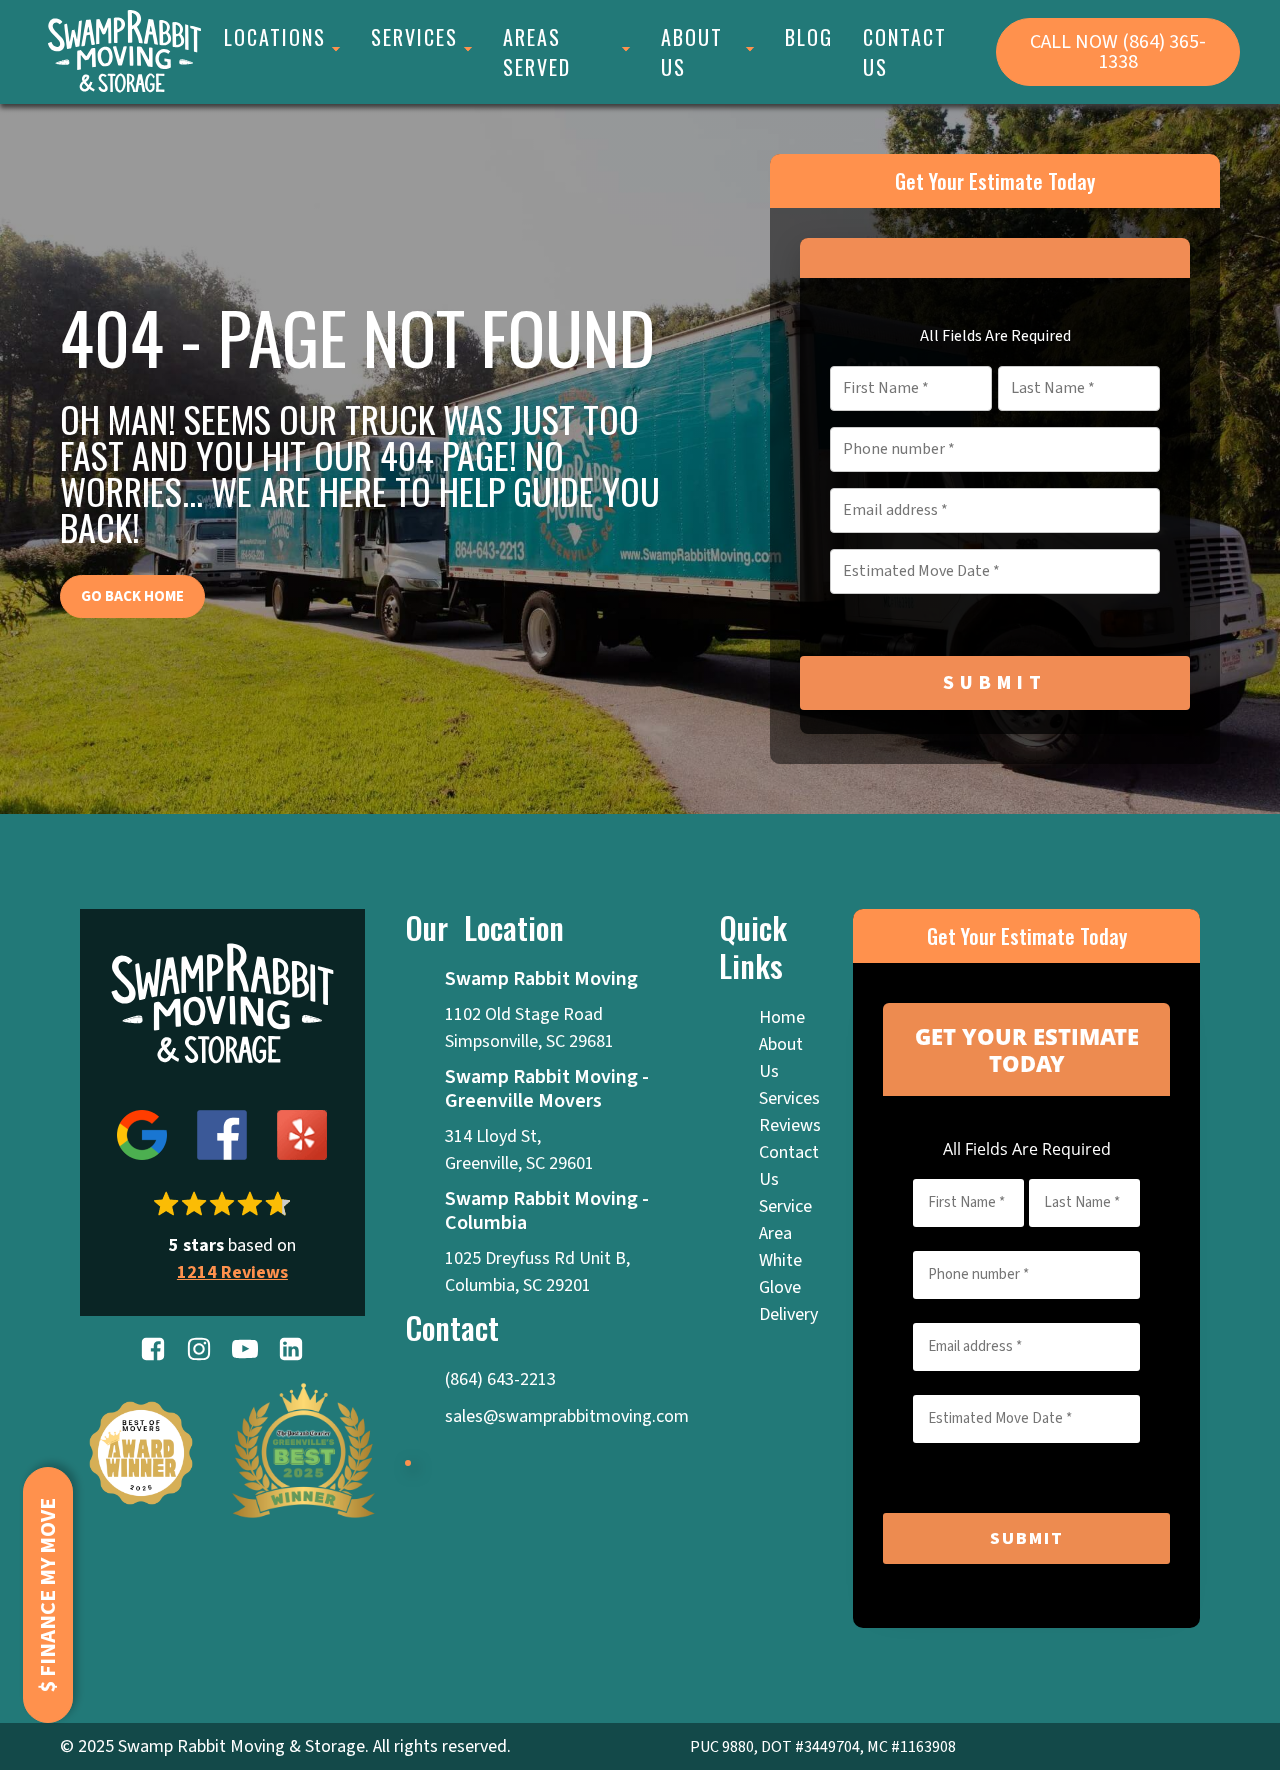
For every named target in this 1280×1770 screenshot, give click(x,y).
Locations (275, 37)
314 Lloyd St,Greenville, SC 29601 (519, 1150)
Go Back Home (132, 596)
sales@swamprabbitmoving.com (567, 1416)
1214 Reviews (232, 1272)
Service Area (785, 1220)
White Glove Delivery (788, 1287)
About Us (692, 52)
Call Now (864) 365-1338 (1118, 52)
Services (414, 37)
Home (782, 1017)
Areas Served (537, 52)
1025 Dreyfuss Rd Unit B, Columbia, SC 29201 (539, 1272)
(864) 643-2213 (500, 1379)
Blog (809, 37)
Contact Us (905, 52)
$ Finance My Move (48, 1595)
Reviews (790, 1125)
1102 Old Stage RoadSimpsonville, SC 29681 (529, 1028)
